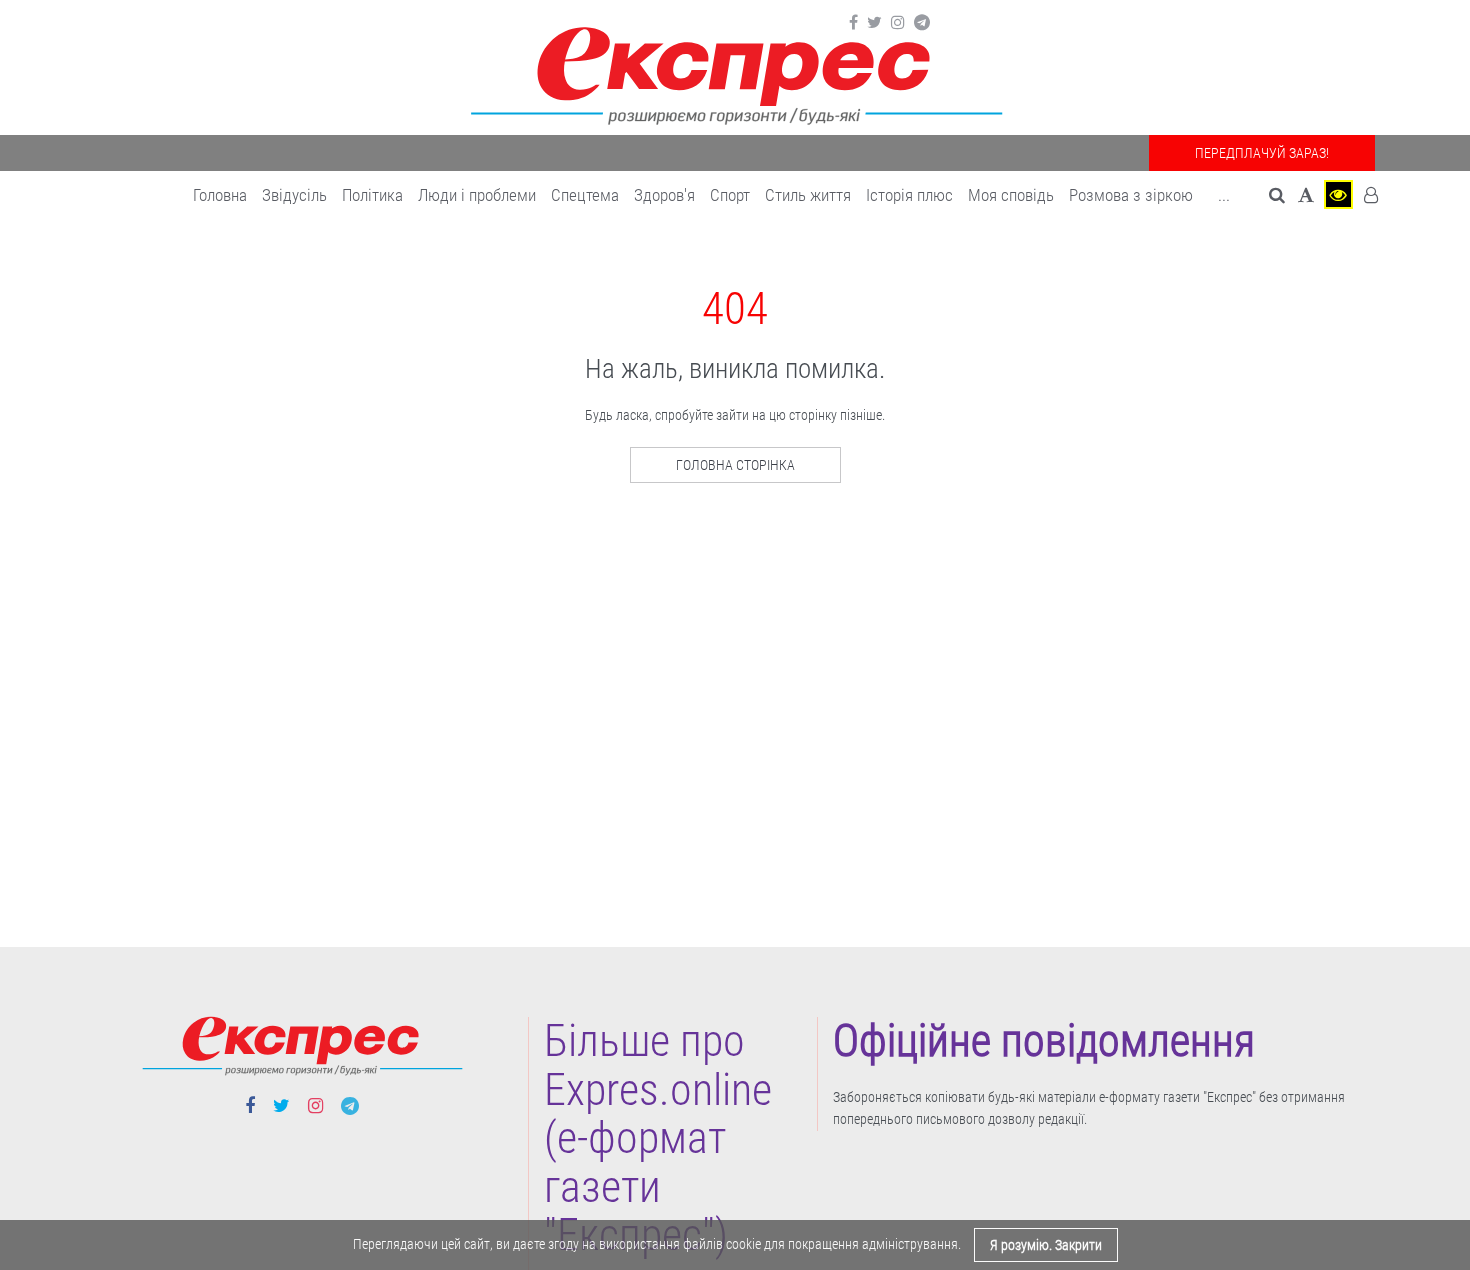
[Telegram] (922, 23)
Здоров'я (664, 195)
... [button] (1224, 195)
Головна (220, 195)
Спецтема (585, 195)
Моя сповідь (1011, 195)
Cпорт (730, 195)
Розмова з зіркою (1131, 195)
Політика (372, 195)
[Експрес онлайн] (735, 72)
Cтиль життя (808, 195)
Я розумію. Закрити (1046, 1245)
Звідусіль (294, 195)
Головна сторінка (735, 465)
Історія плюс (909, 195)
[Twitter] (874, 23)
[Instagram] (898, 23)
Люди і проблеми (477, 195)
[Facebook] (853, 23)
